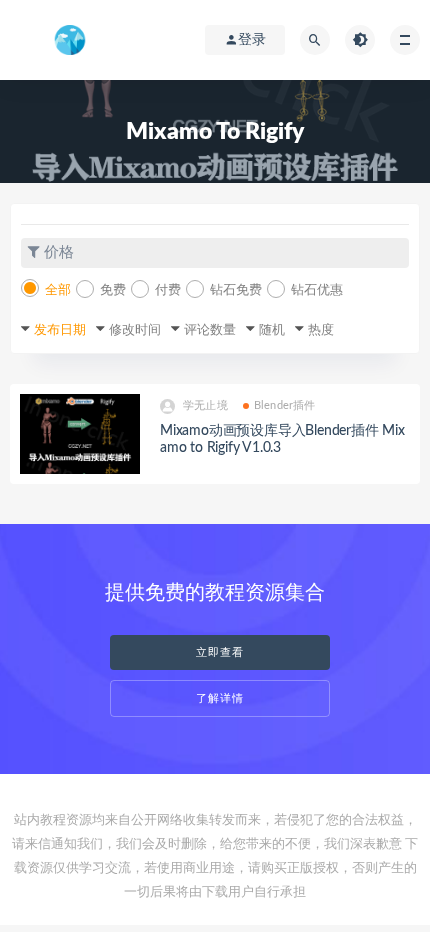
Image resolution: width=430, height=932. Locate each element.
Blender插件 (285, 405)
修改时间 (135, 330)
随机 (272, 330)
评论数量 (210, 330)
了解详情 (220, 698)
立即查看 (220, 652)
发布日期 (60, 330)
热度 (321, 330)
